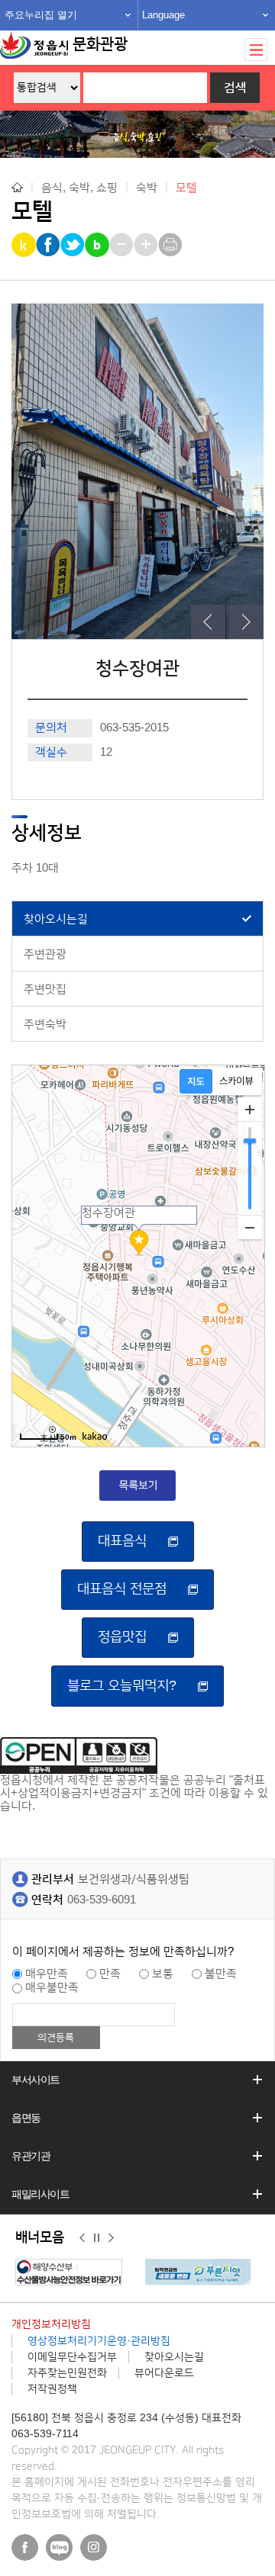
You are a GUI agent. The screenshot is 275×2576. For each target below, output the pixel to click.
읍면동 (26, 2118)
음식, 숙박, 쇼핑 (79, 187)
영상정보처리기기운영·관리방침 (99, 2341)
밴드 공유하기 (98, 245)
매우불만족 (52, 1988)
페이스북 (25, 2547)
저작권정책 (52, 2389)
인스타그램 (94, 2547)
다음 (111, 2238)
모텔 (186, 188)
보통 (163, 1974)
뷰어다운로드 (164, 2373)
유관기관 (31, 2156)
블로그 (59, 2547)
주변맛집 (45, 989)
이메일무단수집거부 (72, 2357)
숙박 (147, 187)
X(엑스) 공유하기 (74, 245)
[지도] (196, 1081)
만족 (110, 1974)
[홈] (17, 187)
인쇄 (171, 245)
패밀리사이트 (40, 2194)
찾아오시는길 (56, 919)
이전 (82, 2238)
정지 (97, 2238)
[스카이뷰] (236, 1081)
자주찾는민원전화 (67, 2373)
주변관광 (45, 954)
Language (163, 15)
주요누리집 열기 (41, 15)
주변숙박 (45, 1025)
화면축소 (123, 245)
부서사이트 (36, 2080)
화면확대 (147, 245)
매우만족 (47, 1974)
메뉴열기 (256, 50)
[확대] (250, 1110)
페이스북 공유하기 (49, 245)
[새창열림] (73, 2272)
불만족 (221, 1974)
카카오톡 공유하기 (25, 245)
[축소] (250, 1227)
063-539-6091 (102, 1900)
